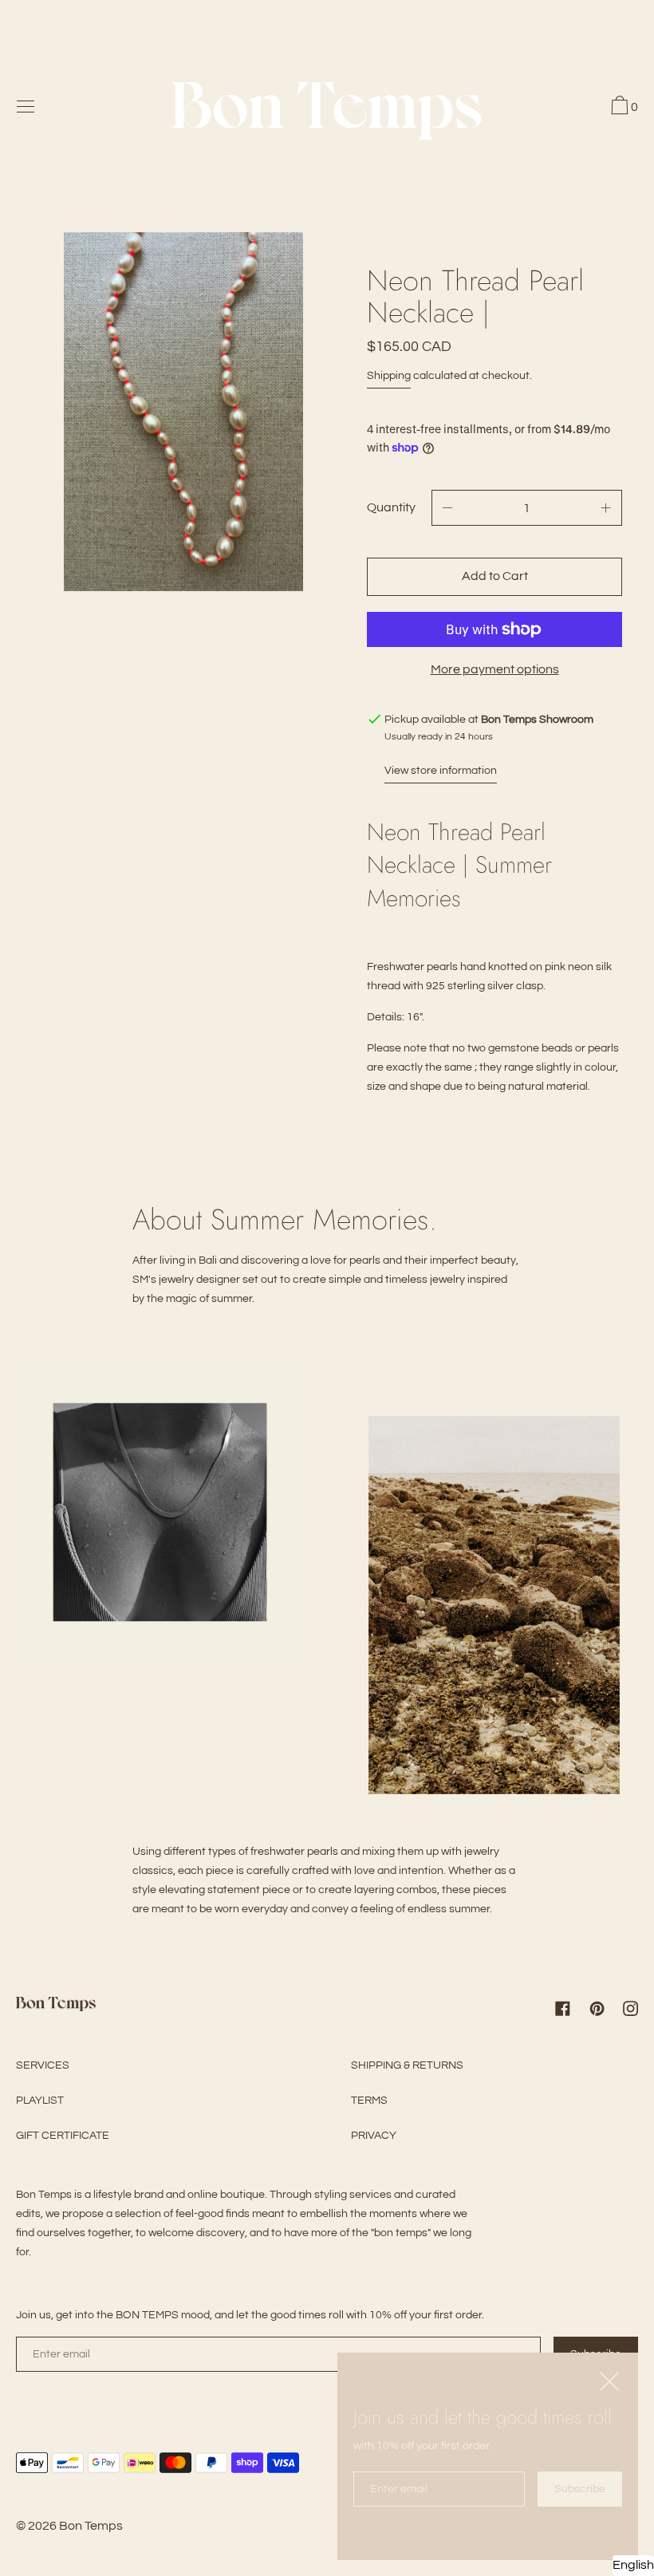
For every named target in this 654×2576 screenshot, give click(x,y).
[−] (447, 508)
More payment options (495, 669)
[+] (606, 508)
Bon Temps (91, 2526)
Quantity (391, 507)
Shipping (389, 376)
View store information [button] (441, 771)
